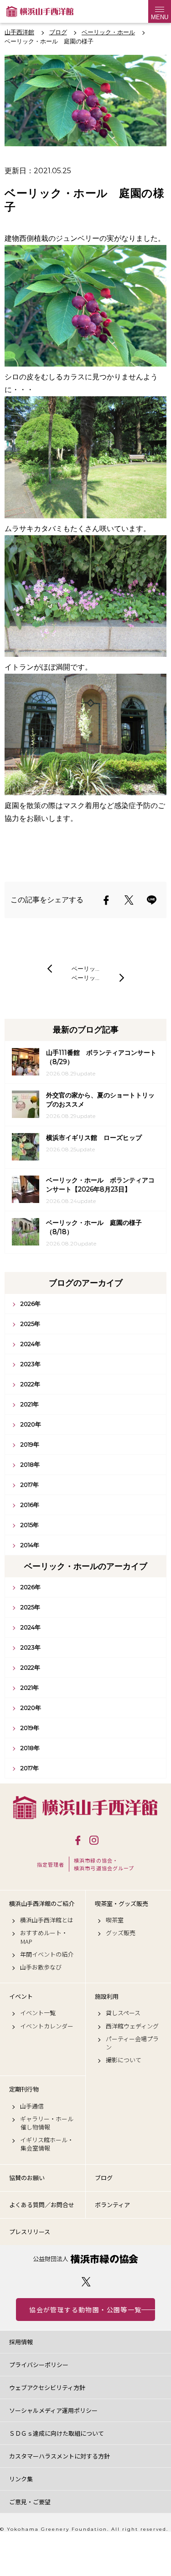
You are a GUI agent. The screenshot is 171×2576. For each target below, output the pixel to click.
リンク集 (21, 2479)
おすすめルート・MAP (44, 1937)
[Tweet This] (129, 900)
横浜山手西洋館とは (47, 1920)
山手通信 (32, 2106)
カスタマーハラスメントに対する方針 (60, 2456)
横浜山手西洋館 (85, 1807)
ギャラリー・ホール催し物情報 (47, 2123)
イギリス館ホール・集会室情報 (47, 2144)
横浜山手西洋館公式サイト (40, 11)
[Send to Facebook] (106, 900)
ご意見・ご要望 (30, 2502)
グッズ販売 (121, 1933)
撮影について (124, 2060)
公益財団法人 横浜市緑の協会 (85, 2259)
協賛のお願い (27, 2178)
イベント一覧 (38, 2013)
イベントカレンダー (47, 2026)
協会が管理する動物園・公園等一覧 (85, 2310)
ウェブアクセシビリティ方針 (47, 2387)
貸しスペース (123, 2013)
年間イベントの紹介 (47, 1954)
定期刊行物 (24, 2089)
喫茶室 (115, 1920)
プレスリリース (30, 2232)
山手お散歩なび (41, 1967)
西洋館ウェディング (132, 2026)
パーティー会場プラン (132, 2043)
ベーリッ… (85, 969)
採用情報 (21, 2342)
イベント (21, 1996)
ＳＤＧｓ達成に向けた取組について (57, 2433)
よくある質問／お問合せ (42, 2205)
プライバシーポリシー (39, 2365)
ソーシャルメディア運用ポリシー (53, 2410)
